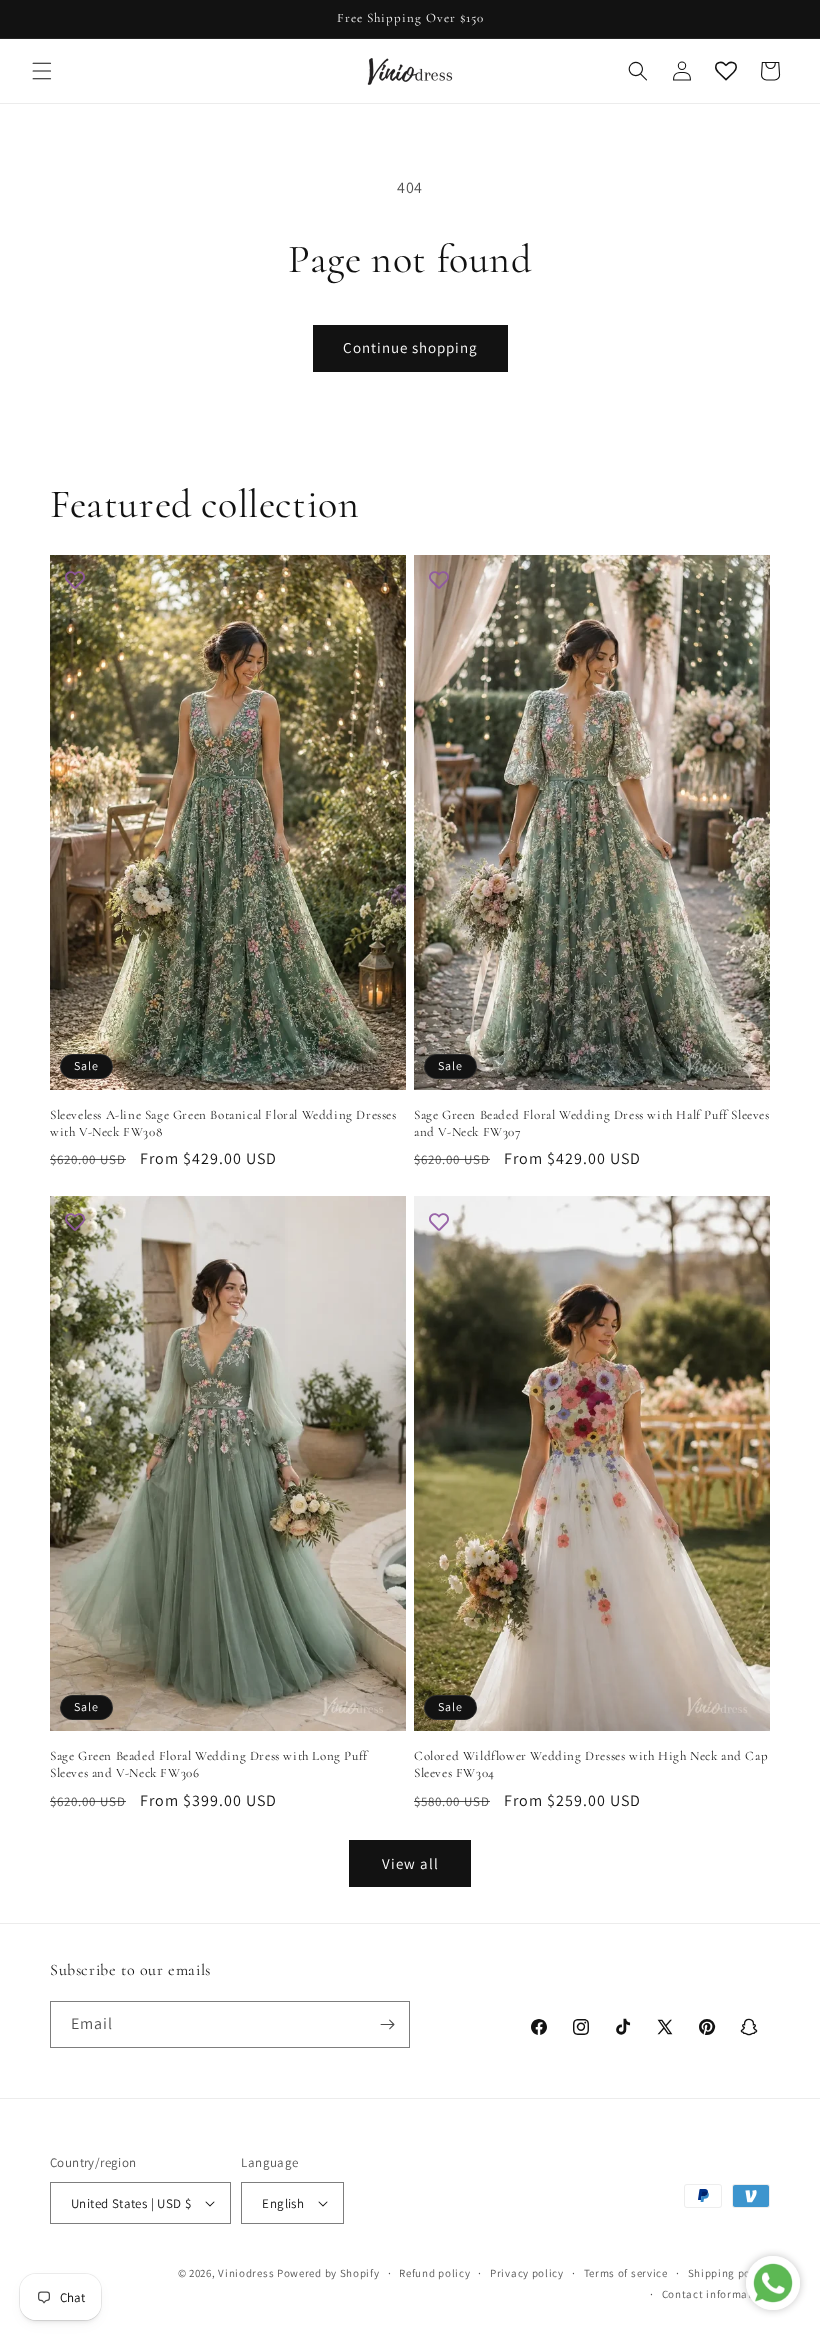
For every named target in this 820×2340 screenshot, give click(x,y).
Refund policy (434, 2273)
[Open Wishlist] (726, 71)
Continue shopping (410, 347)
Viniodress (246, 2273)
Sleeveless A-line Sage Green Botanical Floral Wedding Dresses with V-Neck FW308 (223, 1123)
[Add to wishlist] (75, 580)
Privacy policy (527, 2273)
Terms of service (626, 2273)
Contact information (716, 2294)
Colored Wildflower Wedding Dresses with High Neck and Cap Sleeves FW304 (591, 1764)
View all (410, 1863)
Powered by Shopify (328, 2273)
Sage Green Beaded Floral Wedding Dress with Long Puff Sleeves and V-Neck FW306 (209, 1764)
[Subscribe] (387, 2024)
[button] (42, 71)
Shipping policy (729, 2273)
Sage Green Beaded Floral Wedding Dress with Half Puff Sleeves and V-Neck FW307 (592, 1123)
